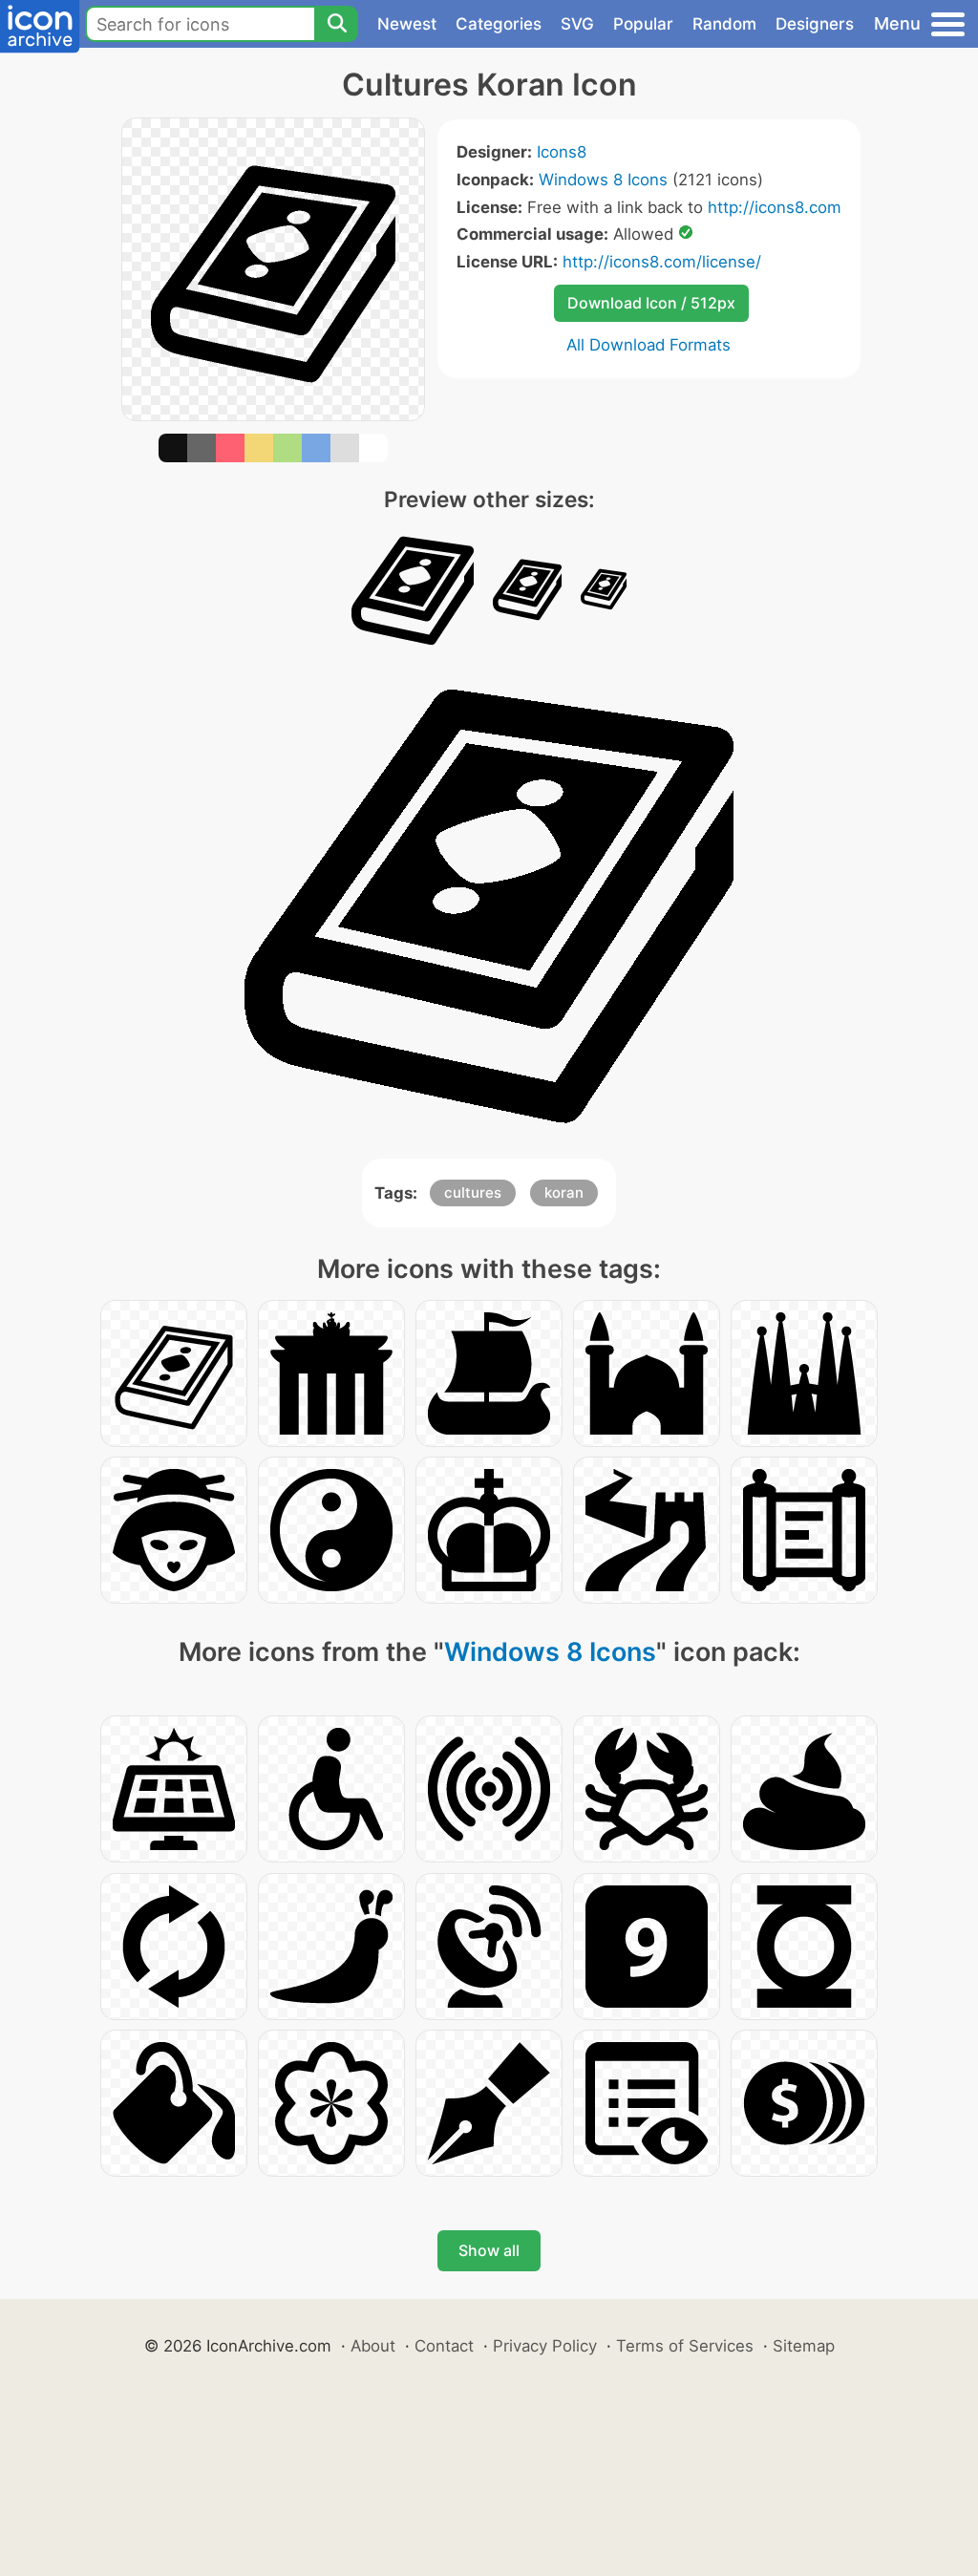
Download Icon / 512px (651, 303)
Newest (407, 24)
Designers (815, 24)
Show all (489, 2250)
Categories (499, 24)
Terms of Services (685, 2346)
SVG (577, 24)
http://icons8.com (775, 207)
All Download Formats (648, 345)
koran (564, 1192)
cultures (473, 1192)
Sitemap (804, 2346)
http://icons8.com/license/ (662, 262)
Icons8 (562, 152)
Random (724, 24)
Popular (643, 24)
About (373, 2346)
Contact (444, 2346)
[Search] (336, 24)
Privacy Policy (545, 2346)
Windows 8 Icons (603, 180)
